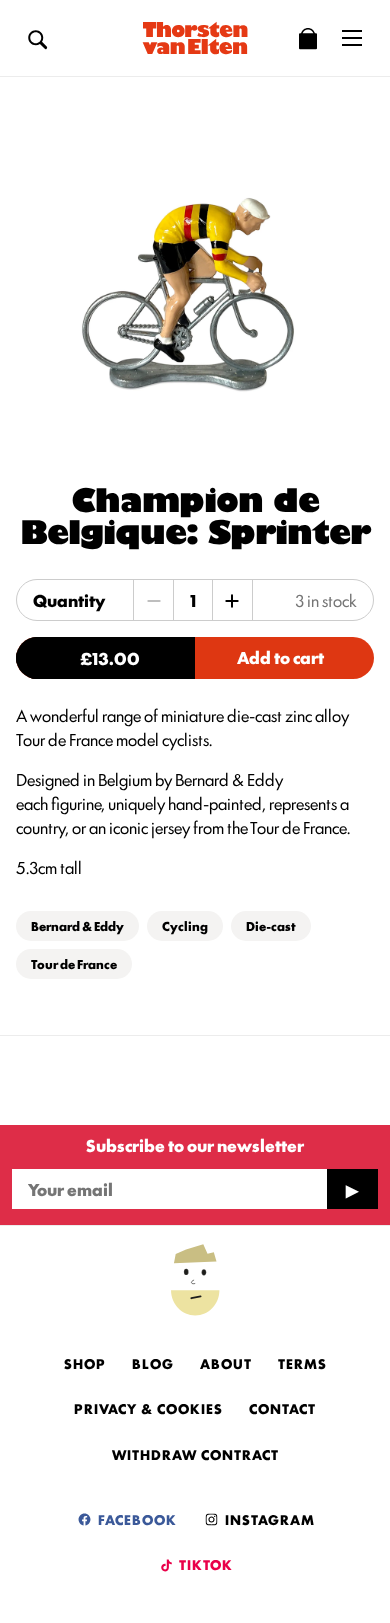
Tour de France (74, 963)
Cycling (185, 925)
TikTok (204, 1564)
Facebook (135, 1519)
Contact (282, 1408)
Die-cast (271, 925)
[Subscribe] (352, 1189)
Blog (153, 1363)
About (226, 1363)
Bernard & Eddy (77, 925)
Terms (302, 1363)
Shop (85, 1363)
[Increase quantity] (232, 600)
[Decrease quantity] (154, 600)
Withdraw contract (195, 1454)
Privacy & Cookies (148, 1408)
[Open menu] (352, 38)
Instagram (268, 1519)
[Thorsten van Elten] (195, 38)
